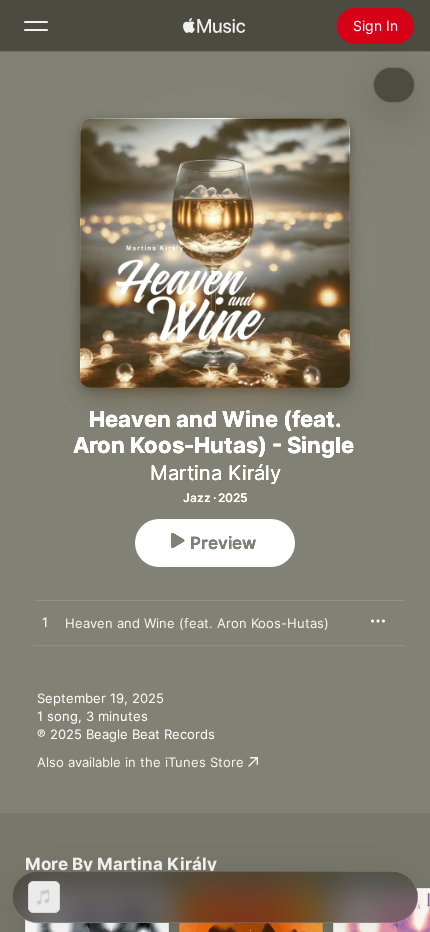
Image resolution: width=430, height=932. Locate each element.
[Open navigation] (36, 26)
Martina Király (215, 473)
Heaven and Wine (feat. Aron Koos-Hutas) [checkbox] (197, 623)
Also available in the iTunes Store (140, 762)
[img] (214, 26)
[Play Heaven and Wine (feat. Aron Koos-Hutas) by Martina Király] (45, 623)
